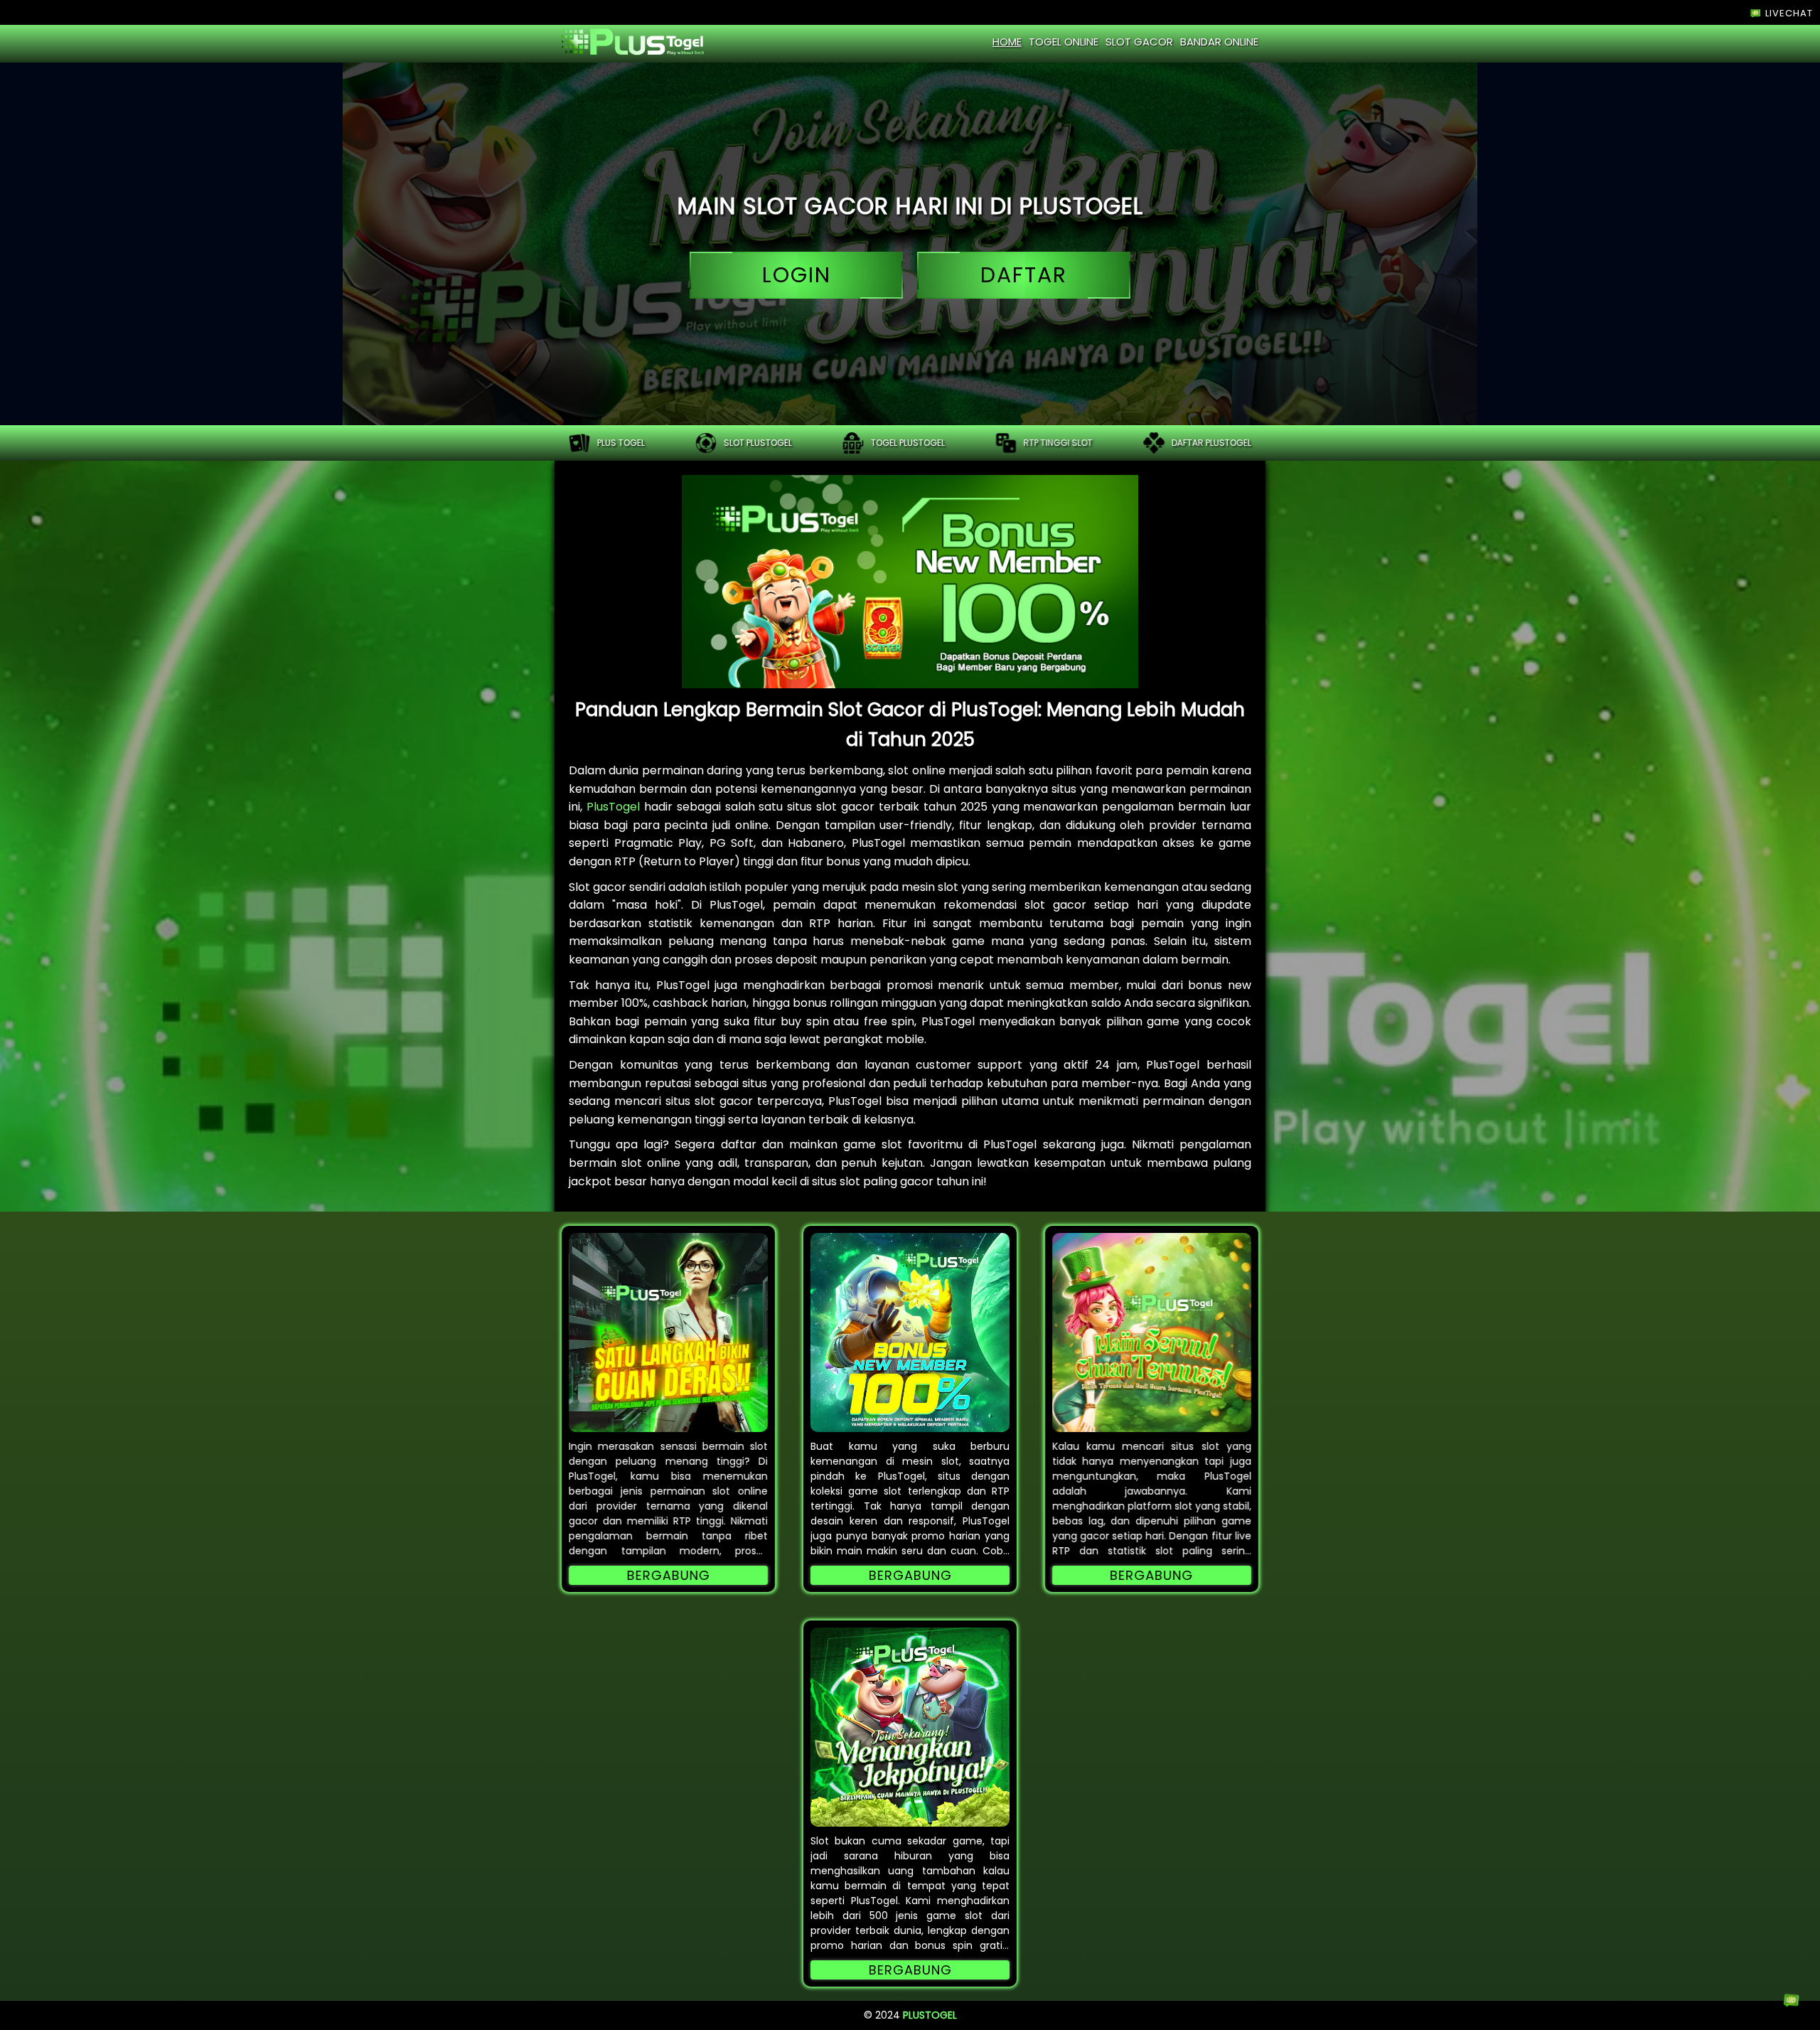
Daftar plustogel (1211, 443)
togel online (1064, 42)
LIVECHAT (1788, 13)
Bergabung (669, 1575)
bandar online (1219, 42)
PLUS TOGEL (621, 443)
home (1007, 42)
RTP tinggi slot (1058, 443)
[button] (668, 1332)
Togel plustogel (908, 443)
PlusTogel (613, 807)
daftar (1024, 275)
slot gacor (1139, 42)
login (797, 275)
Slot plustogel (758, 443)
